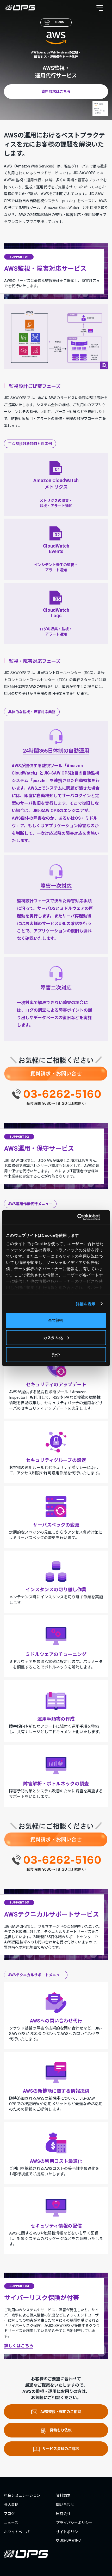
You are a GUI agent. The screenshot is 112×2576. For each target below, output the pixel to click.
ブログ (9, 2514)
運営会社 (63, 2514)
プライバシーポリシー (74, 2523)
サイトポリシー (69, 2532)
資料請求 (63, 2495)
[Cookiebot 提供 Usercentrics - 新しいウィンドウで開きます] (83, 1217)
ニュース (11, 2523)
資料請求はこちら (56, 92)
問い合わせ (65, 2505)
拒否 (56, 1355)
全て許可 (56, 1320)
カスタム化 (53, 1337)
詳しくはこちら (19, 2346)
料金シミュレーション (22, 2495)
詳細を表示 (86, 1304)
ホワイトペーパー (18, 2532)
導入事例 (11, 2505)
